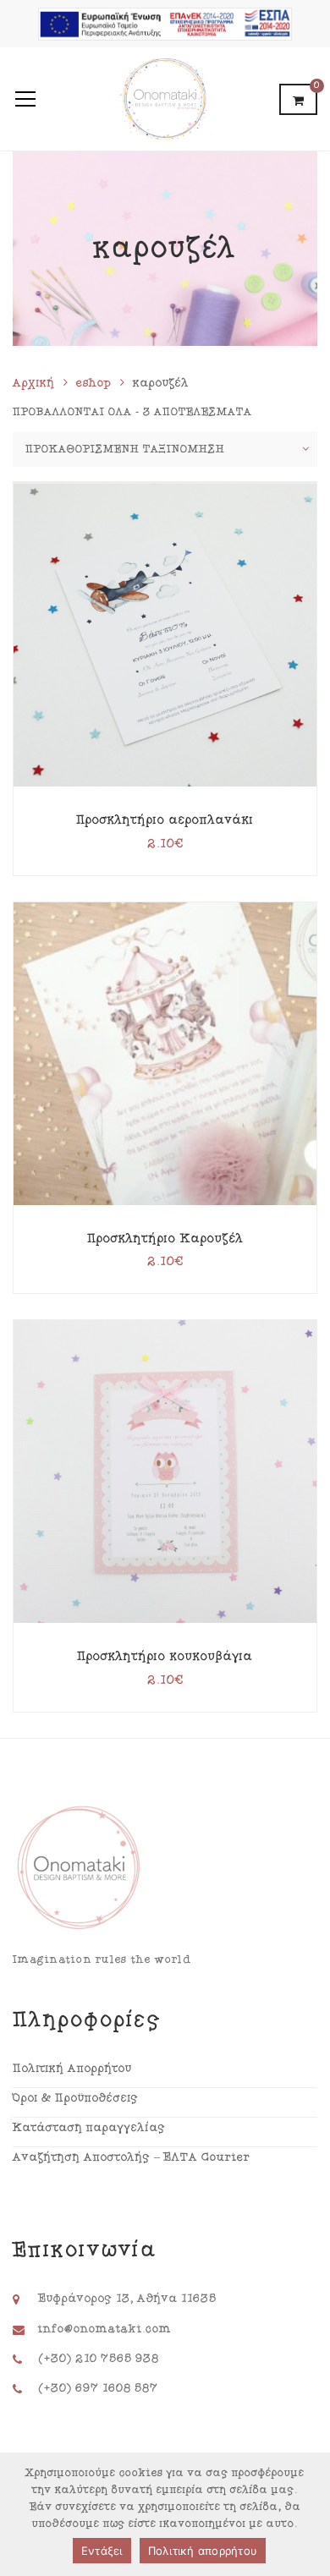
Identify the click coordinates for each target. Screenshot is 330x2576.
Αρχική (34, 383)
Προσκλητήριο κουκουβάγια (165, 1656)
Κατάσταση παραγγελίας (89, 2128)
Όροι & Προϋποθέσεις (76, 2098)
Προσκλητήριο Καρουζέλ (165, 1239)
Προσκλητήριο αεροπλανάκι (165, 820)
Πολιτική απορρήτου (203, 2551)
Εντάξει (102, 2551)
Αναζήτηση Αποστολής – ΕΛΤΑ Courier (132, 2157)
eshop (94, 383)
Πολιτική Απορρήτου (72, 2069)
